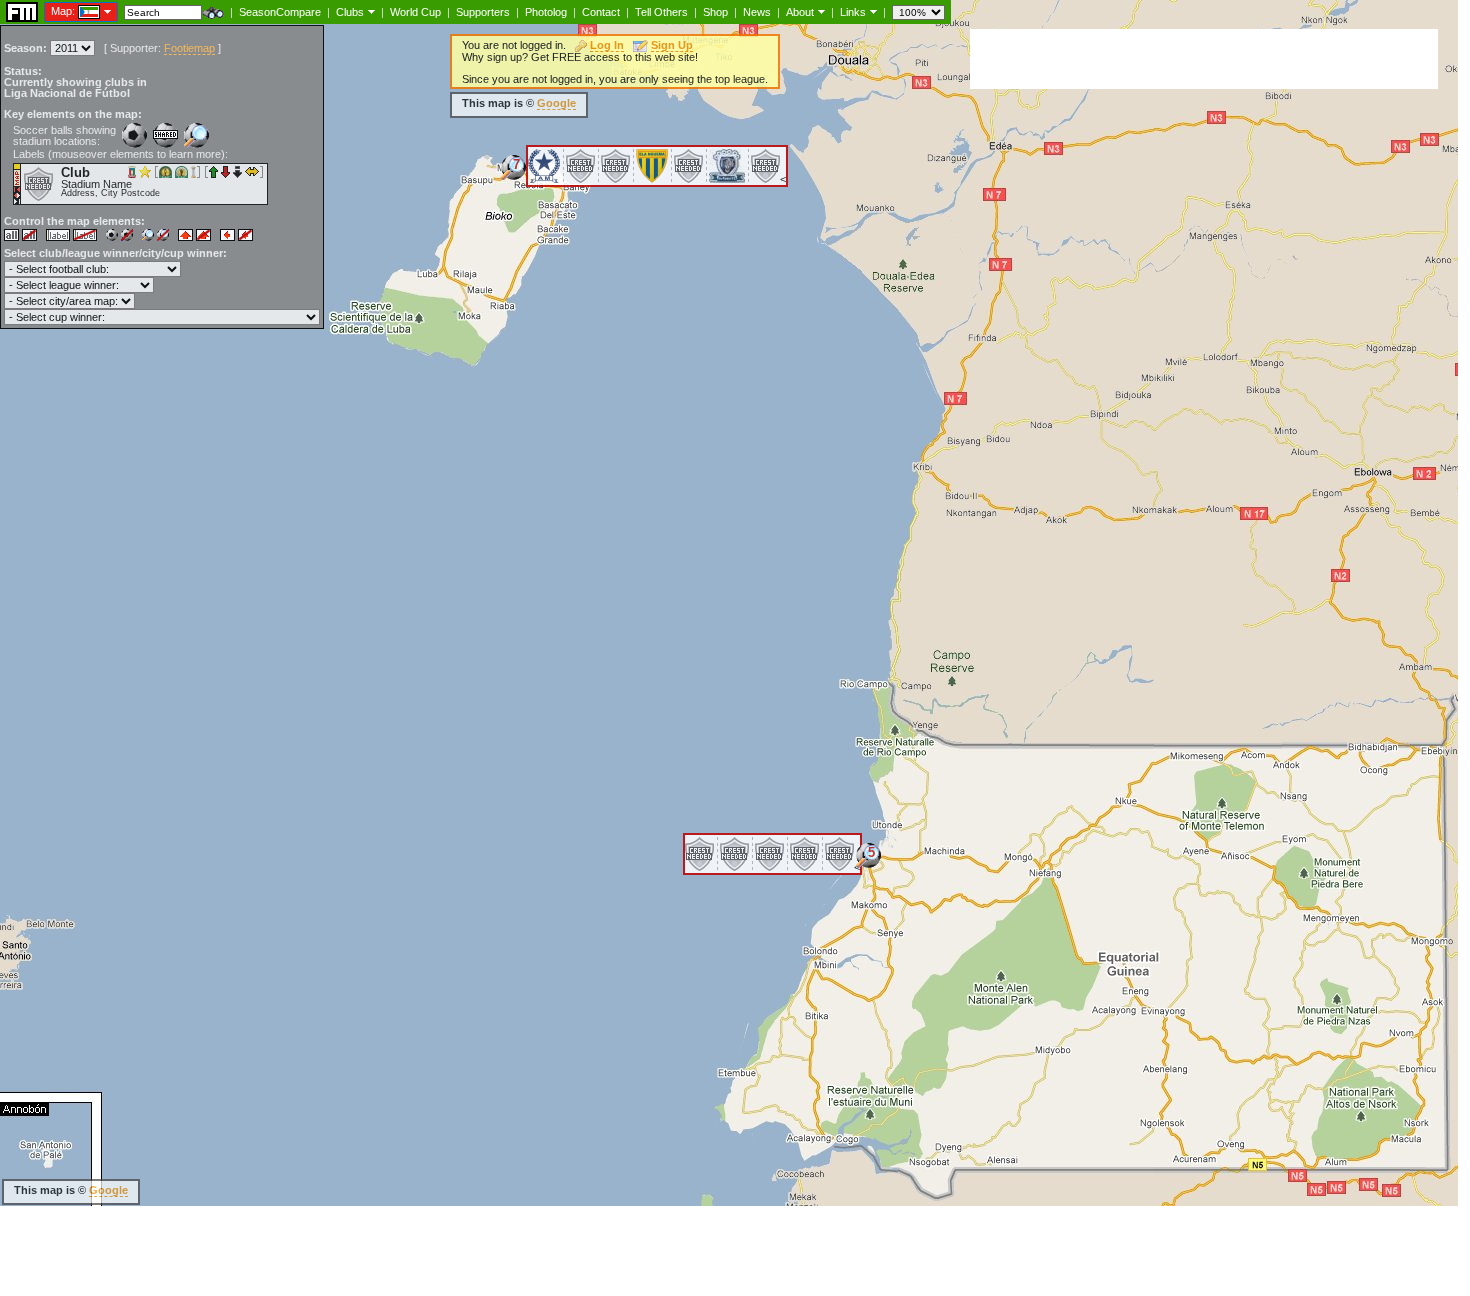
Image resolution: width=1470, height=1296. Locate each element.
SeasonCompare (280, 12)
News (757, 12)
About (800, 12)
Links (853, 12)
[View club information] (369, 11)
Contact (601, 12)
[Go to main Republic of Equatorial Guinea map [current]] (76, 11)
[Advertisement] (1204, 59)
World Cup (415, 12)
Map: (63, 11)
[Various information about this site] (819, 11)
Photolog (546, 12)
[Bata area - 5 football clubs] (868, 862)
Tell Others (661, 12)
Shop (715, 12)
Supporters (483, 12)
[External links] (871, 11)
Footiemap (189, 48)
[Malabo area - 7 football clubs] (513, 174)
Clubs (350, 12)
